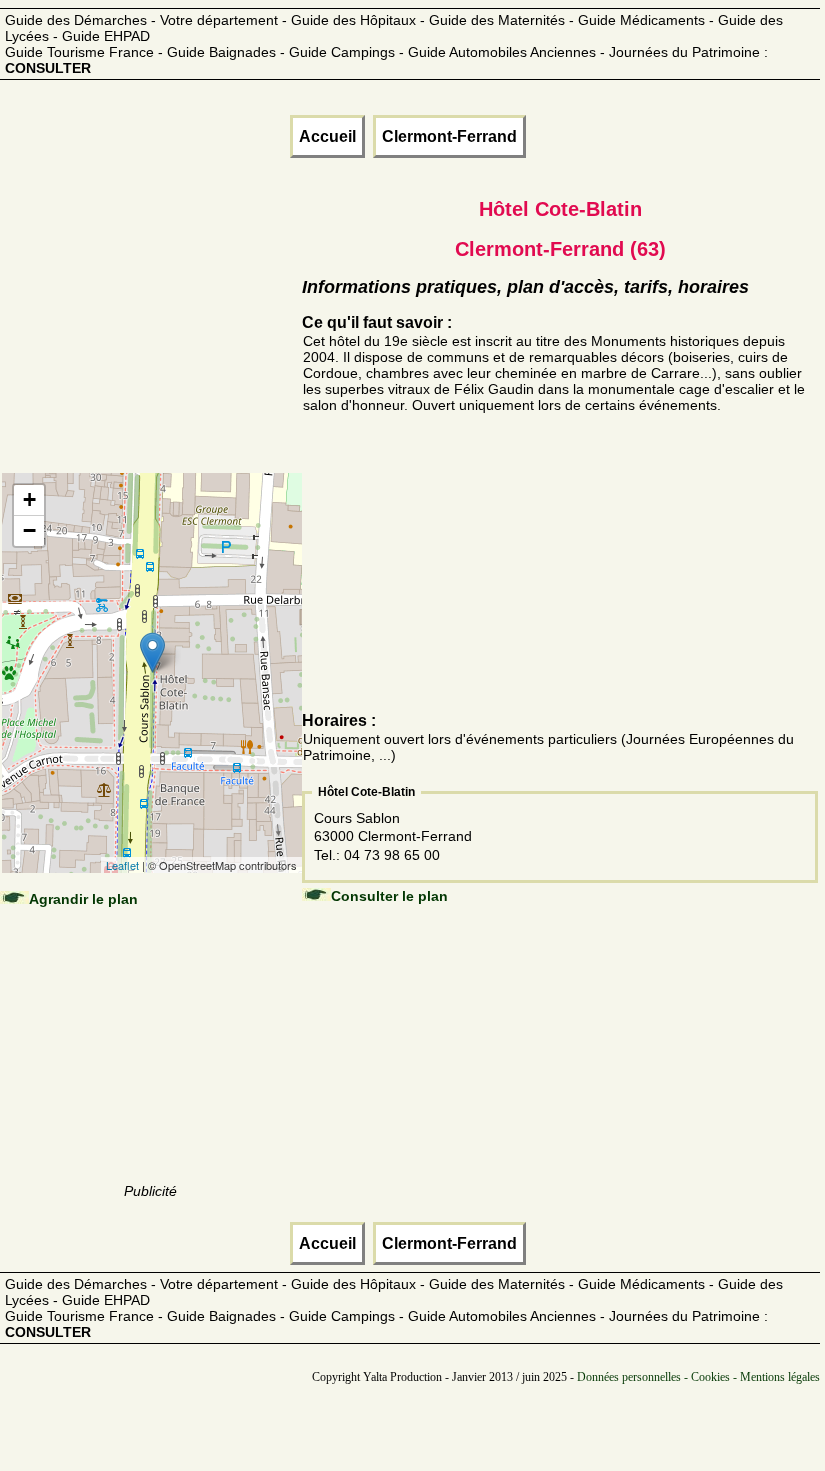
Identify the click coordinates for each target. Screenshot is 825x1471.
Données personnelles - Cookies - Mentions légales (698, 1377)
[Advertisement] (151, 340)
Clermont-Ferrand (449, 136)
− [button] (29, 530)
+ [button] (29, 499)
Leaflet (122, 865)
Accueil (327, 136)
